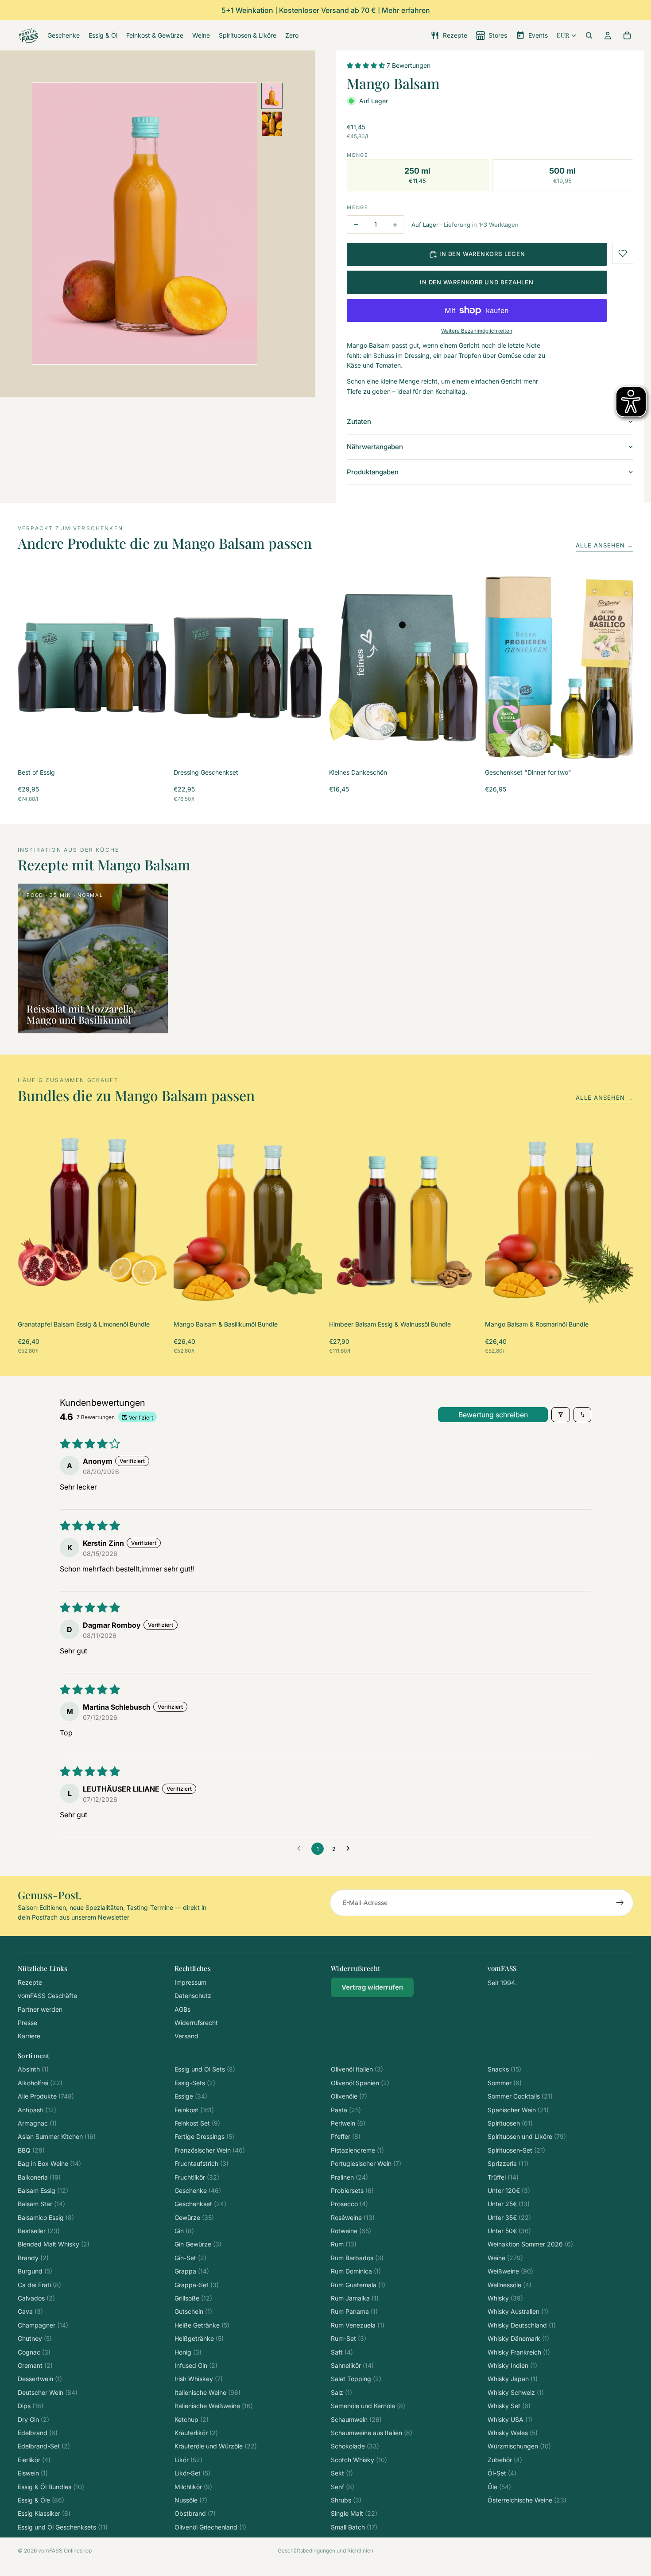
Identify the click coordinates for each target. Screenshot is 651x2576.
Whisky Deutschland (522, 2325)
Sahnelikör (352, 2365)
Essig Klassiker (44, 2513)
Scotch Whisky (359, 2460)
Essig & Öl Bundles (51, 2487)
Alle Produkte (46, 2096)
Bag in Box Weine (49, 2163)
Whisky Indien (512, 2365)
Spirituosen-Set (516, 2150)
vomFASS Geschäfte (47, 1996)
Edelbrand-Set (44, 2446)
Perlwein (348, 2123)
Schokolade (355, 2446)
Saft (342, 2352)
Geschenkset (200, 2204)
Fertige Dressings (204, 2136)
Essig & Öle (41, 2500)
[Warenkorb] (627, 35)
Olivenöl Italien (357, 2069)
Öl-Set (502, 2473)
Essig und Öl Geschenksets (63, 2527)
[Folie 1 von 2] (272, 96)
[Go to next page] (350, 1849)
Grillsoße (193, 2298)
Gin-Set (190, 2258)
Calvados (36, 2298)
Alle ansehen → (604, 545)
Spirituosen (510, 2123)
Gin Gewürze (198, 2244)
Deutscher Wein (48, 2392)
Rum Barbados (357, 2258)
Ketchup (192, 2419)
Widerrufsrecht (196, 2023)
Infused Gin (196, 2365)
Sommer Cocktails (520, 2096)
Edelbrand (38, 2433)
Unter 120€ (509, 2190)
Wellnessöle (510, 2285)
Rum (344, 2244)
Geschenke (198, 2190)
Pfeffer (346, 2136)
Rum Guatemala (358, 2285)
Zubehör (505, 2460)
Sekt (342, 2473)
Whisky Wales (513, 2433)
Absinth (33, 2069)
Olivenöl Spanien (360, 2083)
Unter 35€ (509, 2217)
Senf (343, 2487)
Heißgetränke (199, 2338)
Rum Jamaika (355, 2298)
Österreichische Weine (527, 2500)
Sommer (505, 2083)
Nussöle (191, 2500)
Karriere (29, 2036)
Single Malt (354, 2513)
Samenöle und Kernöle (368, 2406)
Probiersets (352, 2190)
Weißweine (510, 2271)
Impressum (190, 1982)
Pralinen (349, 2177)
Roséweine (353, 2217)
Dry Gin (33, 2419)
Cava (30, 2311)
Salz (341, 2392)
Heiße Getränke (202, 2325)
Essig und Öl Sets (205, 2069)
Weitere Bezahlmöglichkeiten (477, 331)
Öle (499, 2487)
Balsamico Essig (46, 2217)
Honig (188, 2352)
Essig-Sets (195, 2083)
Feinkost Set (197, 2123)
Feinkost (194, 2110)
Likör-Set (192, 2473)
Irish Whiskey (199, 2379)
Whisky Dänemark (518, 2338)
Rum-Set (349, 2338)
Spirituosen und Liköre (527, 2136)
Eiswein (33, 2473)
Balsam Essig (43, 2190)
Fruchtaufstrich (201, 2163)
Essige (191, 2096)
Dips (31, 2406)
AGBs (182, 2009)
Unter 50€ (509, 2231)
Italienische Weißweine (214, 2406)
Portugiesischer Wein (366, 2163)
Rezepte (30, 1982)
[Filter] (561, 1415)
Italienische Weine (207, 2392)
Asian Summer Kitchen (57, 2136)
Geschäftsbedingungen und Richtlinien (325, 2551)
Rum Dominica (356, 2271)
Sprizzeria (508, 2163)
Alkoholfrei (40, 2083)
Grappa (192, 2271)
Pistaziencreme (357, 2150)
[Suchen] (589, 35)
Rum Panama (354, 2311)
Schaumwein (356, 2419)
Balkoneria (39, 2177)
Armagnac (37, 2123)
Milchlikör (193, 2487)
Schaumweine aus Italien (372, 2433)
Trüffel (503, 2177)
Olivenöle (349, 2096)
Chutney (35, 2338)
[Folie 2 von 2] (272, 124)
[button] (367, 65)
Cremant (35, 2365)
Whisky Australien (518, 2311)
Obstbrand (195, 2513)
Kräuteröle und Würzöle (216, 2446)
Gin (184, 2231)
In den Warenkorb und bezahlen (477, 282)
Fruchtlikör (197, 2177)
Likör (188, 2460)
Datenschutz (193, 1996)
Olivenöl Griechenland (210, 2527)
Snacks (504, 2069)
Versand (186, 2036)
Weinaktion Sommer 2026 (530, 2244)
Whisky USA (510, 2419)
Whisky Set (509, 2406)
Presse (27, 2023)
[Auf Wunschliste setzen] (623, 253)
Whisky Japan (513, 2379)
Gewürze (194, 2217)
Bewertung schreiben (493, 1415)
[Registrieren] (620, 1903)
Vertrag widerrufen (372, 1987)
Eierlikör (34, 2460)
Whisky (505, 2298)
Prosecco (349, 2204)
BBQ (31, 2150)
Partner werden (40, 2009)
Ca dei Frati (39, 2285)
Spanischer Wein (518, 2110)
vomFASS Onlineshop (65, 2551)
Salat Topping (356, 2379)
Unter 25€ (509, 2204)
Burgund (35, 2271)
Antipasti (37, 2110)
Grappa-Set (197, 2285)
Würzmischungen (519, 2446)
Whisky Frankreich (519, 2352)
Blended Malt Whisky (54, 2244)
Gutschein (193, 2311)
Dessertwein (40, 2379)
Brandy (33, 2258)
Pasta (346, 2110)
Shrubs (346, 2500)
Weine (505, 2258)
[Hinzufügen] (153, 747)
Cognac (34, 2352)
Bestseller (39, 2231)
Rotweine (351, 2231)
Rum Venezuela (358, 2325)
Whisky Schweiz (516, 2392)
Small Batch (354, 2527)
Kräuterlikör (196, 2433)
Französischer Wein (210, 2150)
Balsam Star (41, 2204)
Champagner (43, 2325)
